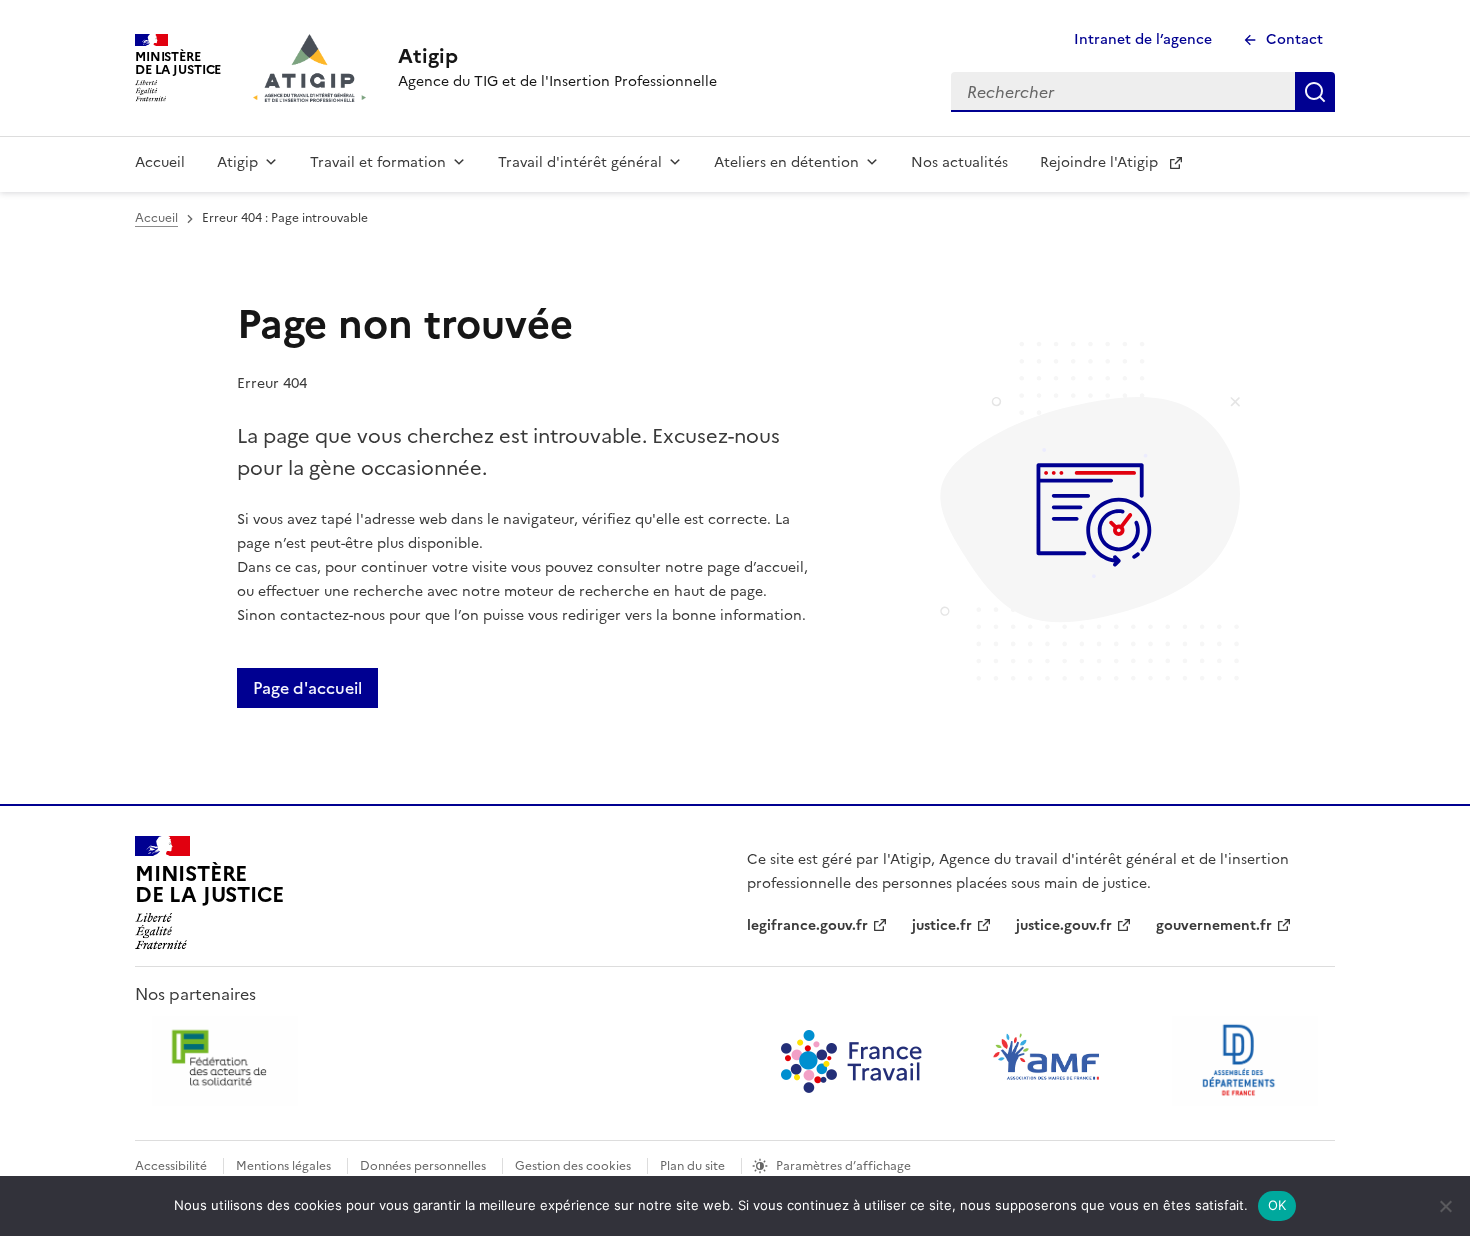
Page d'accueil (307, 688)
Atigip (237, 162)
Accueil (160, 162)
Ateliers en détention (786, 162)
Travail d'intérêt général (580, 162)
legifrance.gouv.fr (807, 925)
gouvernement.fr (1214, 925)
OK (1277, 1205)
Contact (1294, 39)
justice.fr (942, 925)
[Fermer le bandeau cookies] (1445, 1206)
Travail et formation (378, 162)
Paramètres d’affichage (843, 1166)
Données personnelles (423, 1166)
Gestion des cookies (573, 1166)
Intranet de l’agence (1143, 39)
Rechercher (1315, 92)
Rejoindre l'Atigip (1099, 162)
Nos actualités (959, 162)
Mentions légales (283, 1166)
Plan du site (692, 1166)
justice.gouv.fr (1064, 925)
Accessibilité (171, 1166)
